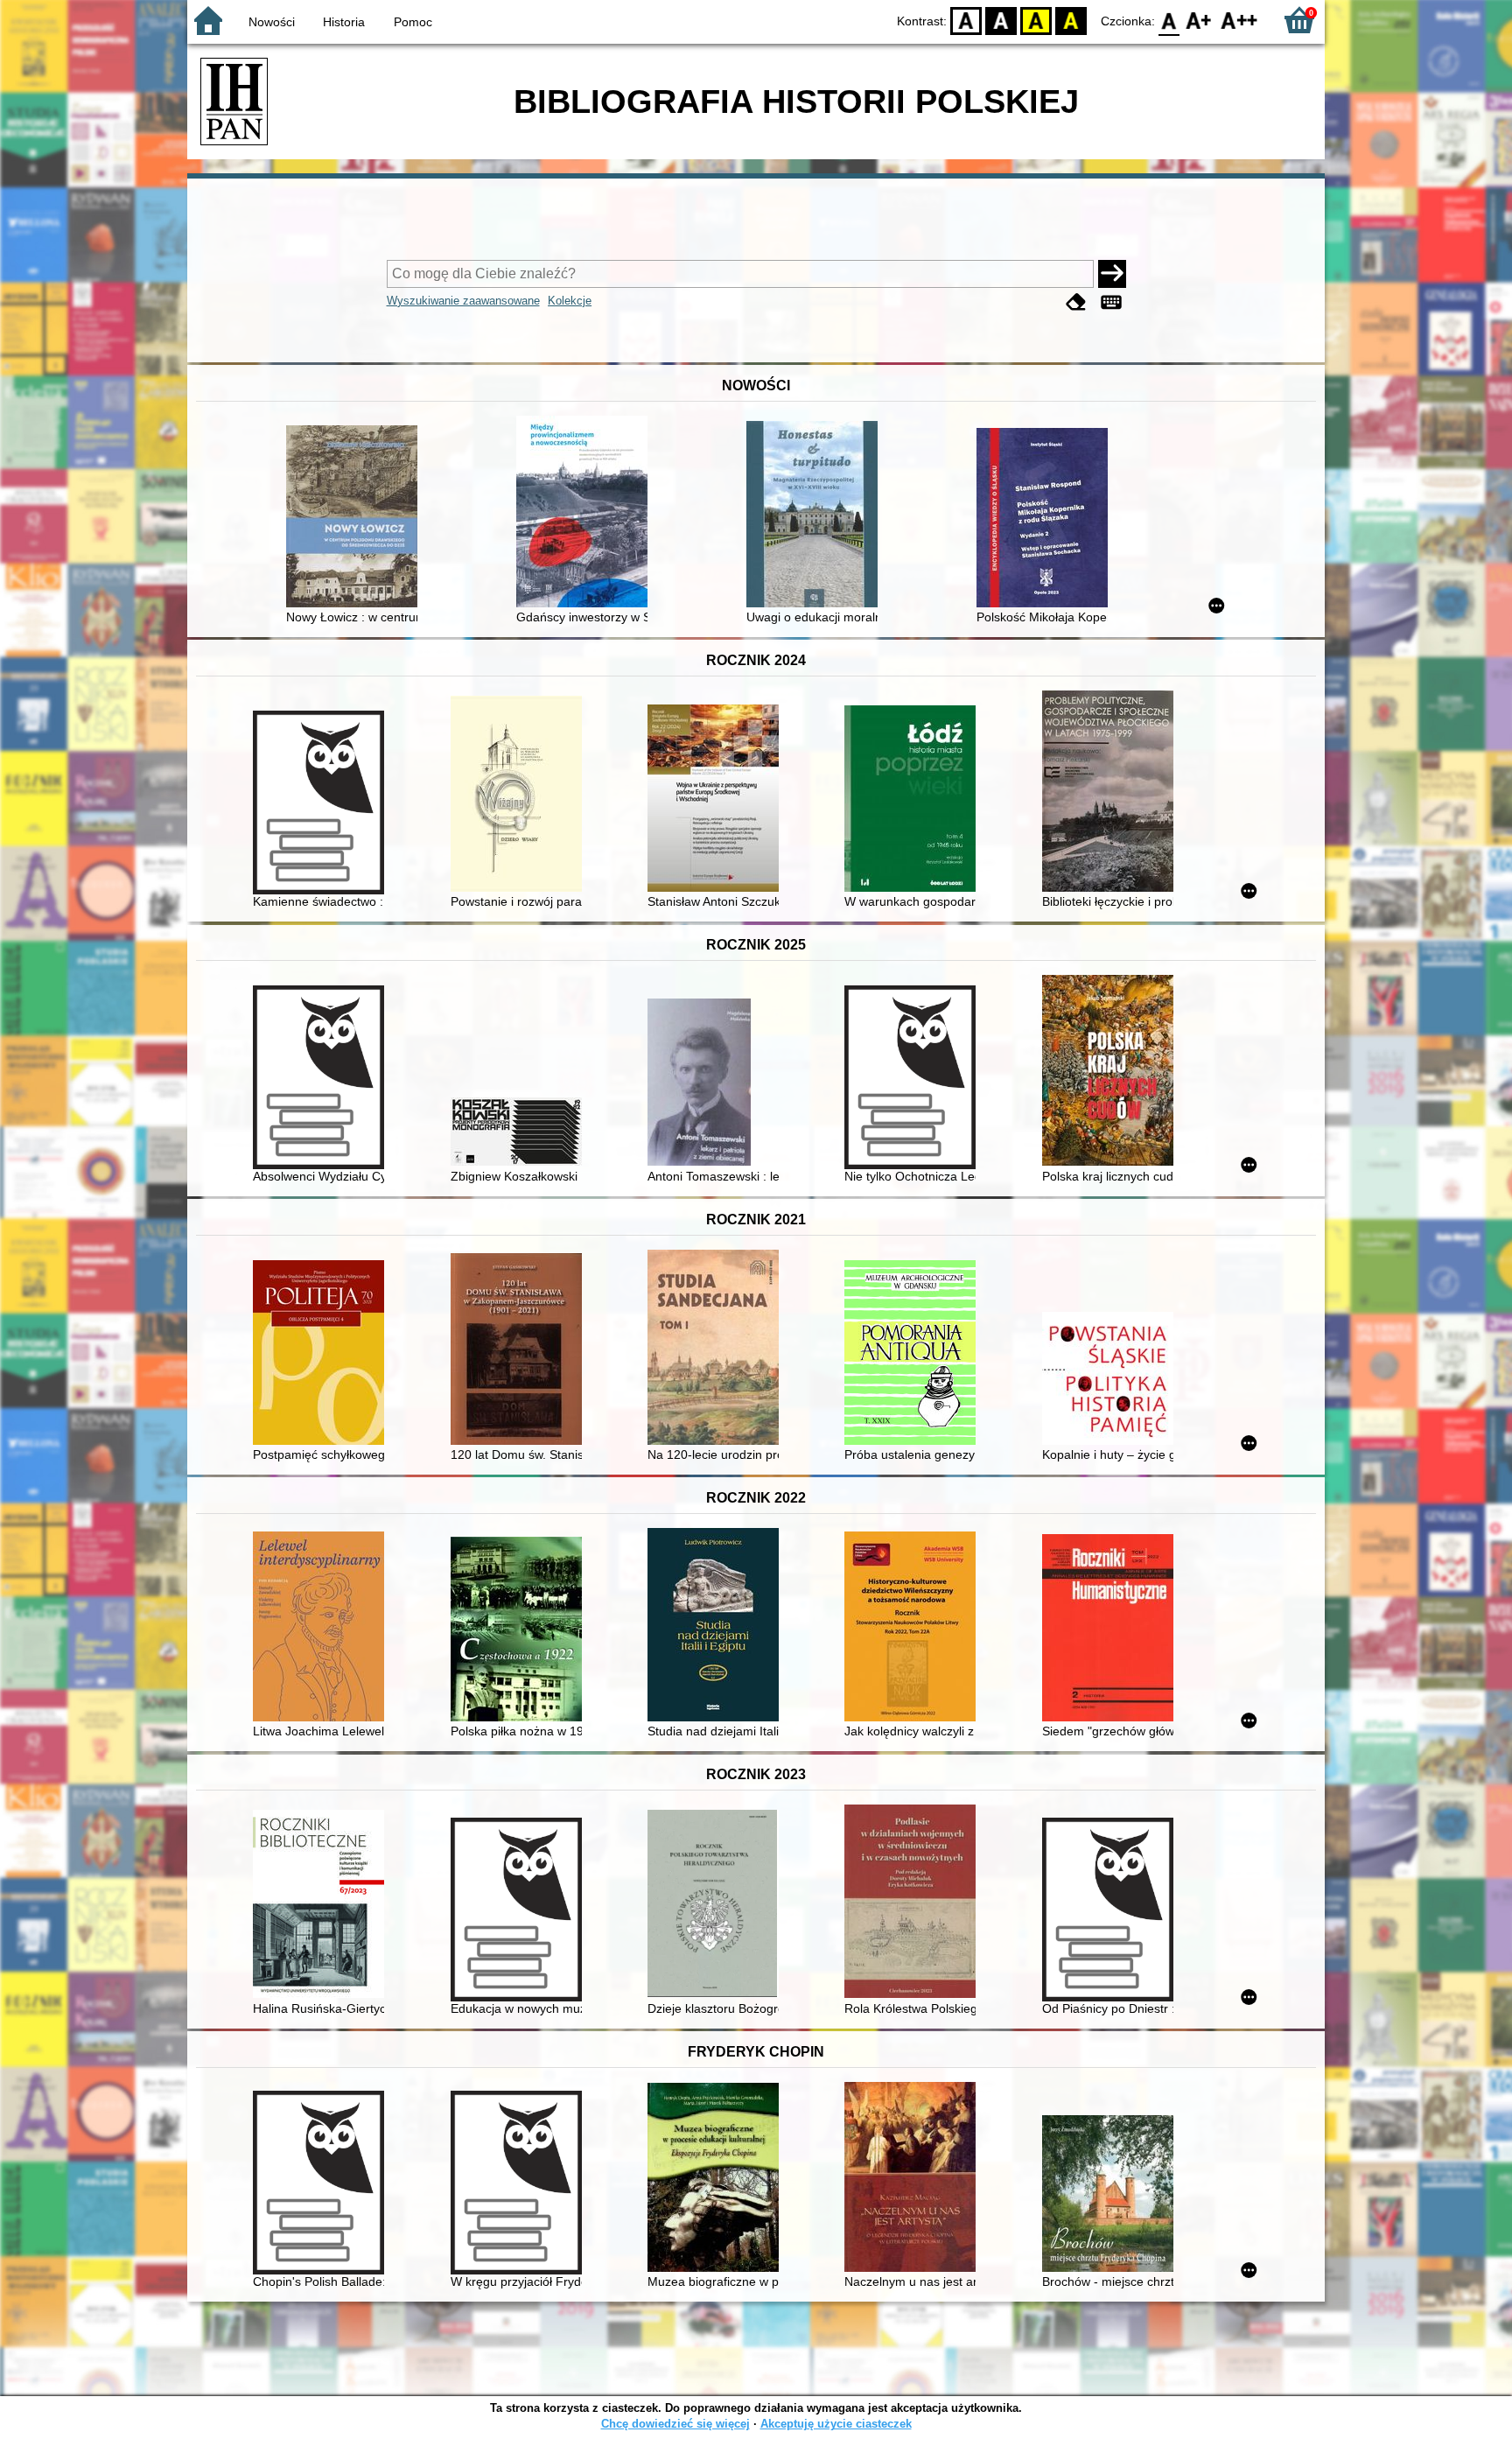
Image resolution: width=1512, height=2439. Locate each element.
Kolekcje (570, 301)
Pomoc (413, 22)
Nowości (272, 22)
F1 (1199, 20)
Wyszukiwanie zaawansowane (463, 301)
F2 (1239, 20)
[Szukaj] (1112, 274)
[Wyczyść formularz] (1076, 302)
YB (1036, 20)
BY (1071, 20)
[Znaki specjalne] (1111, 302)
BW (1001, 20)
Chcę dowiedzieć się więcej (675, 2424)
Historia (344, 22)
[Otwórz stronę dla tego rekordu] (356, 518)
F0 (1169, 20)
